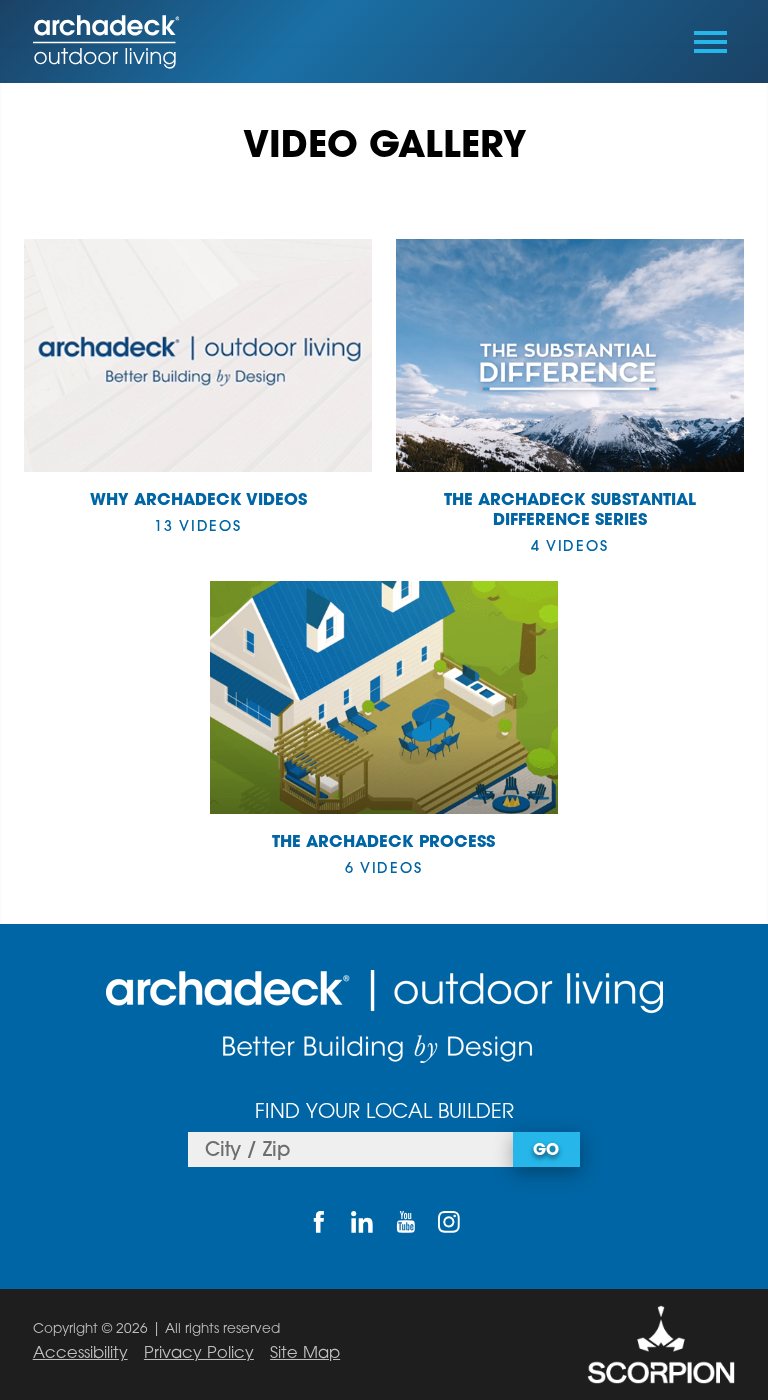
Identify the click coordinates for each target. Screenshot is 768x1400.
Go (546, 1151)
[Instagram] (448, 1221)
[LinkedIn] (362, 1221)
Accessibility (80, 1354)
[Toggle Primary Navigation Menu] (710, 42)
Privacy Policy (199, 1354)
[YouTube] (405, 1221)
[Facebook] (318, 1221)
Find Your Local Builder (384, 1113)
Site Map (305, 1354)
